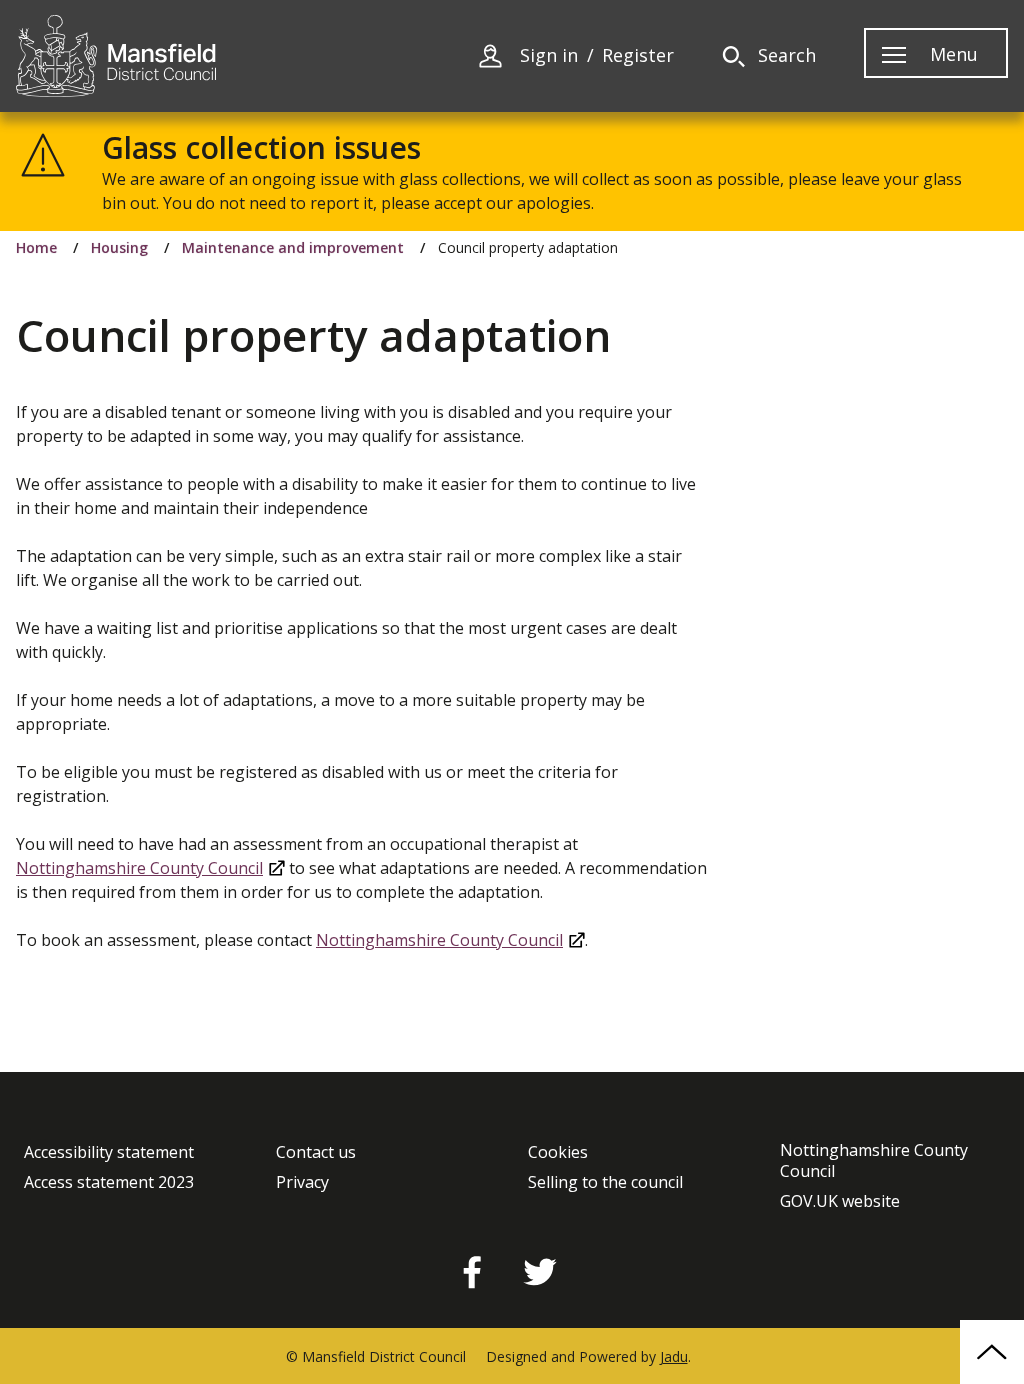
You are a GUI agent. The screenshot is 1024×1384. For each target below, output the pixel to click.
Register (638, 55)
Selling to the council (605, 1182)
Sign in (549, 55)
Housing (119, 248)
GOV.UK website (840, 1201)
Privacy (302, 1182)
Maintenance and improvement (293, 248)
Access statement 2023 (109, 1182)
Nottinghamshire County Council (874, 1161)
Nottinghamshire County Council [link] (139, 868)
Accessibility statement (109, 1152)
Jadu (674, 1356)
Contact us (316, 1152)
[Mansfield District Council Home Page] (116, 56)
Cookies (558, 1152)
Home (36, 248)
